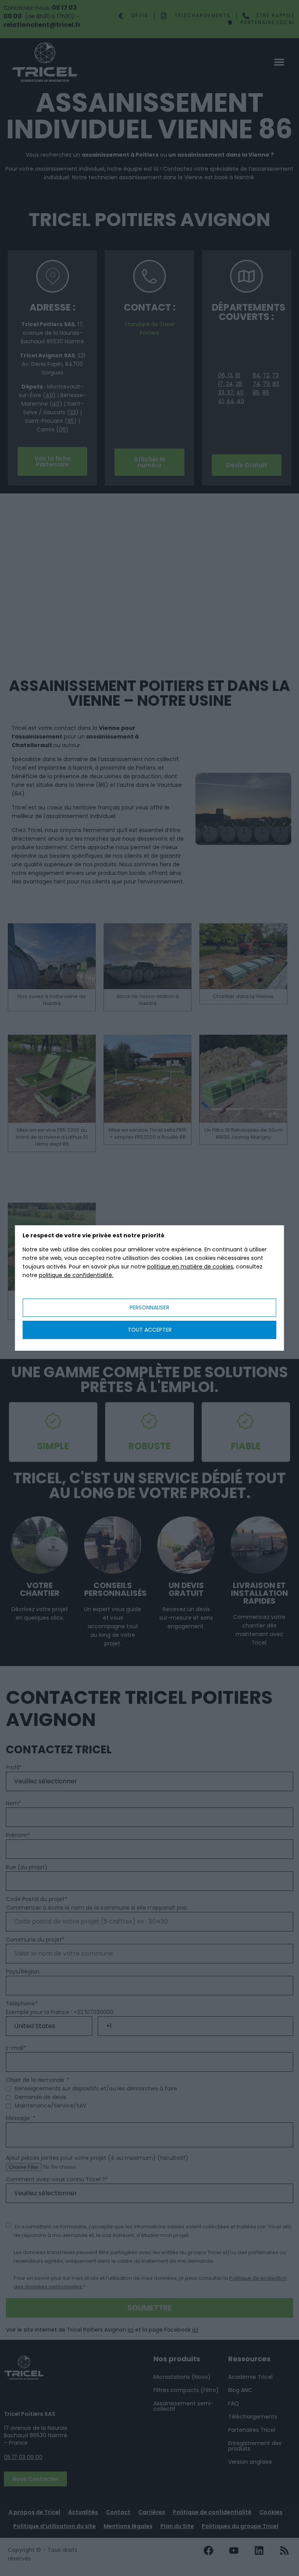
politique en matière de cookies (190, 1267)
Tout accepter (150, 1330)
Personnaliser (149, 1307)
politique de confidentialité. (76, 1275)
